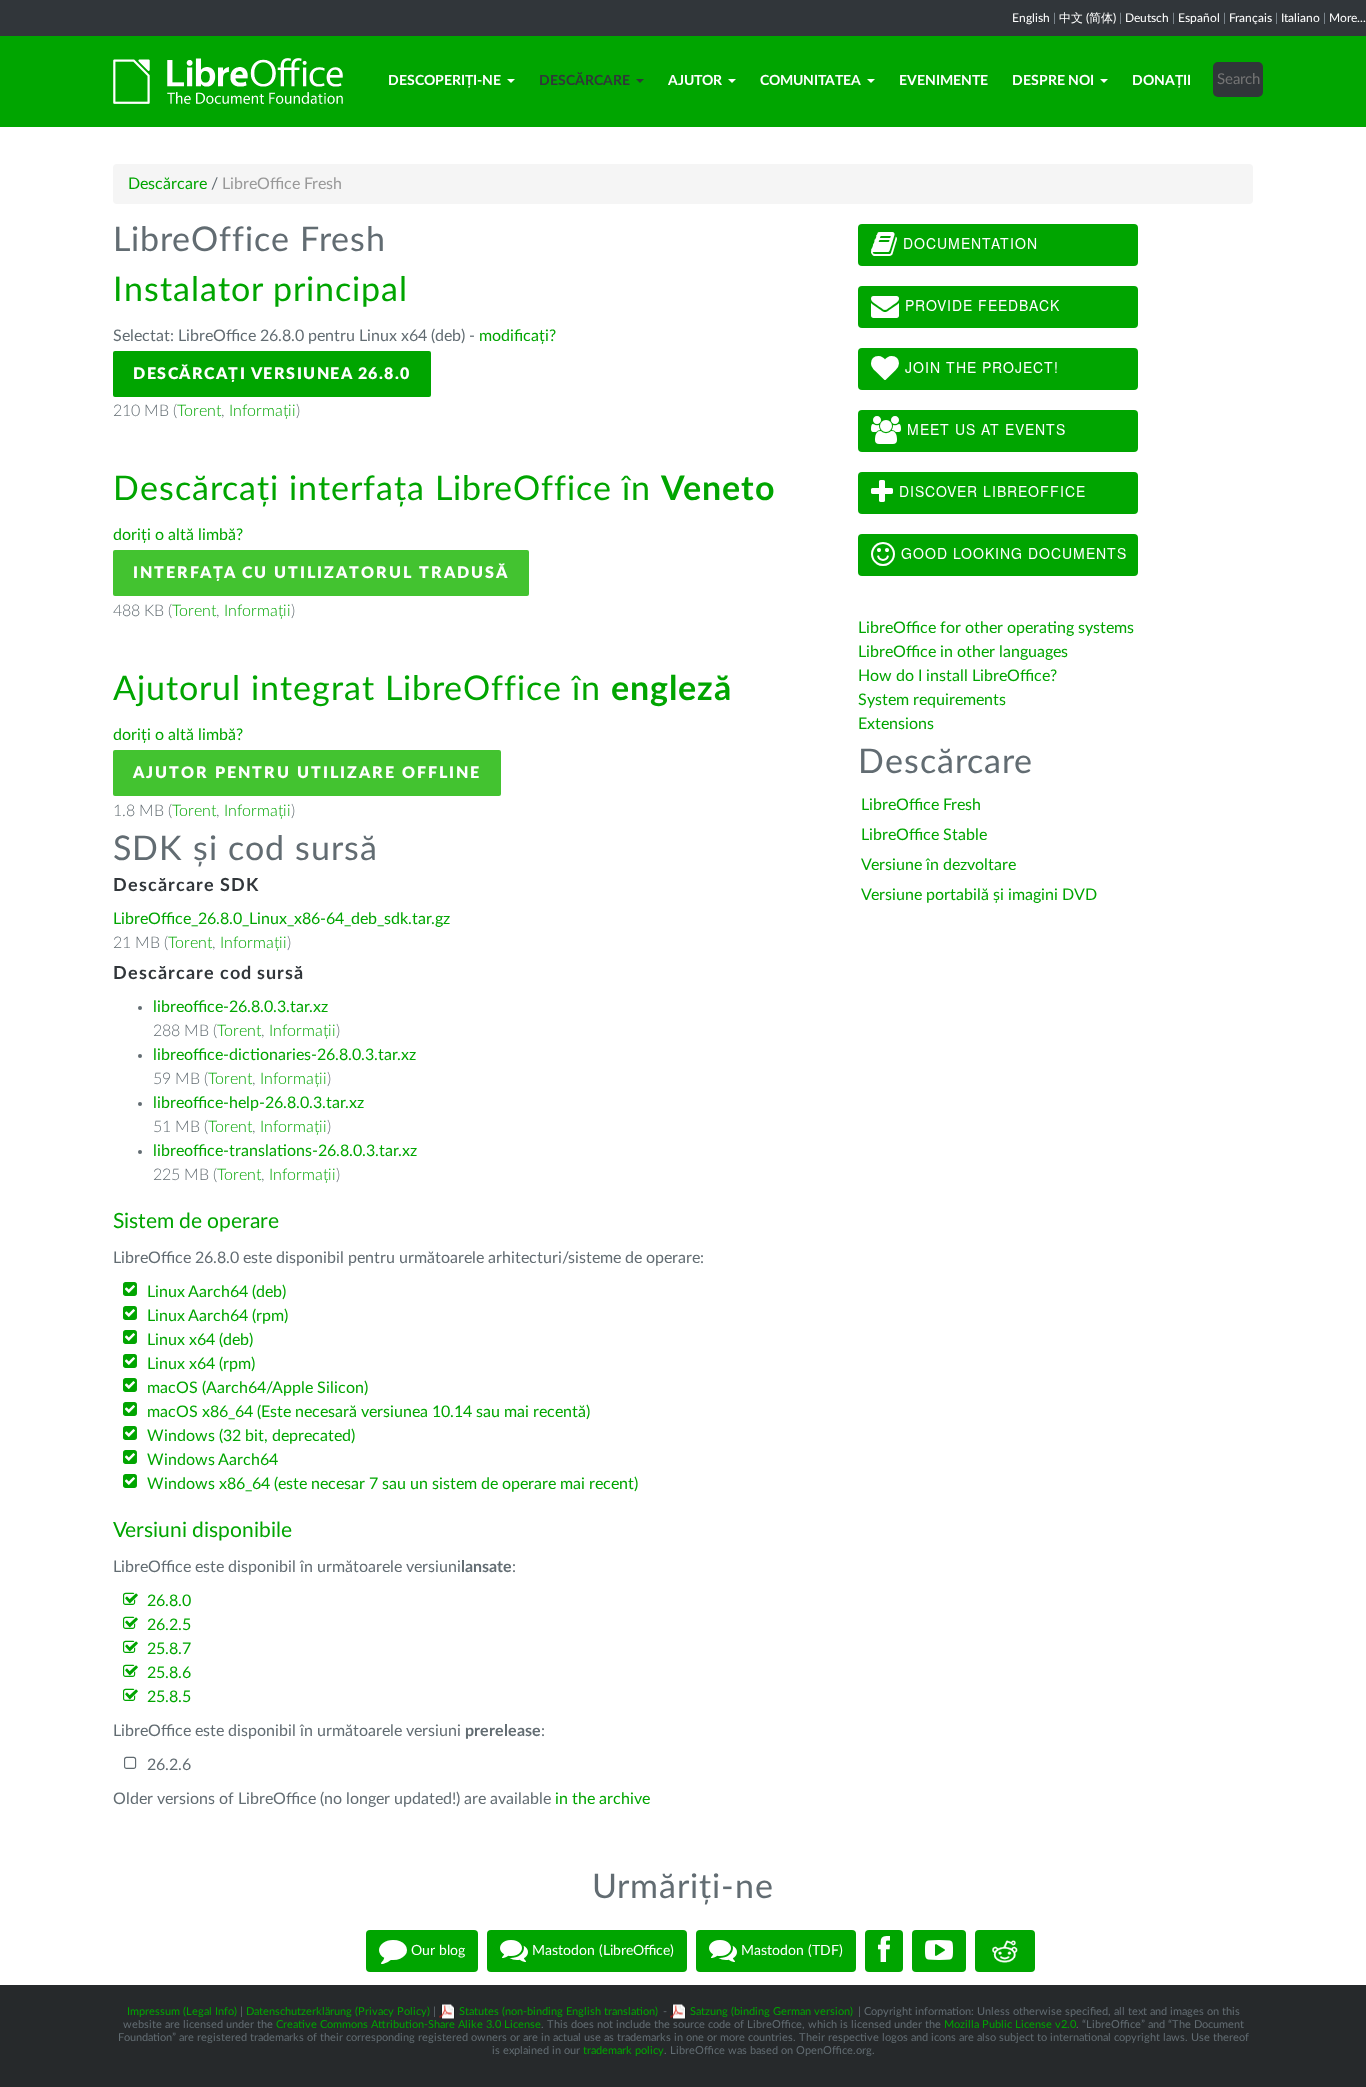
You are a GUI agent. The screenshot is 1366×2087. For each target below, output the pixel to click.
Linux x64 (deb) (200, 1340)
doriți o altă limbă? (178, 535)
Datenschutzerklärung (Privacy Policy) (338, 2011)
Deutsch (1147, 18)
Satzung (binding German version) (771, 2011)
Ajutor (695, 81)
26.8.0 (169, 1601)
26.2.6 (169, 1765)
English (1031, 18)
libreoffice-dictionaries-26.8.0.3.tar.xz (284, 1055)
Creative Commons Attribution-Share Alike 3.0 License (408, 2024)
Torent (199, 411)
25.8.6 (169, 1673)
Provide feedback (980, 305)
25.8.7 (169, 1649)
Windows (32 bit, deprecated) (251, 1436)
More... (1347, 18)
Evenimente (943, 81)
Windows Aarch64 (212, 1460)
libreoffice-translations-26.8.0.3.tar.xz (285, 1151)
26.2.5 (169, 1625)
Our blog (436, 1950)
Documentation (968, 243)
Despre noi (1053, 81)
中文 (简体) (1087, 18)
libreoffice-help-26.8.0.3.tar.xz (258, 1103)
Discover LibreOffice (990, 491)
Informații (262, 411)
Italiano (1300, 18)
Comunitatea (810, 81)
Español (1199, 18)
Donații (1161, 81)
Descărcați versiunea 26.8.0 (272, 374)
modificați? (517, 336)
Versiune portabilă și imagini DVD (979, 895)
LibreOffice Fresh (921, 805)
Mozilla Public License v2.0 (1010, 2024)
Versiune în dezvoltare (938, 865)
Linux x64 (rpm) (201, 1364)
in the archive (602, 1799)
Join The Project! (979, 367)
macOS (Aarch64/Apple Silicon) (257, 1388)
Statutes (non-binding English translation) (558, 2011)
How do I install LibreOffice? (957, 676)
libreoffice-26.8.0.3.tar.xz (240, 1007)
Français (1250, 18)
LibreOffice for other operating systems (996, 628)
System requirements (934, 700)
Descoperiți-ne (444, 81)
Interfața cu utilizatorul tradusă (321, 573)
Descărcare (584, 81)
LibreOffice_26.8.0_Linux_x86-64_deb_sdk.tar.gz (281, 919)
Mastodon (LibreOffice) (601, 1950)
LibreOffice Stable (924, 835)
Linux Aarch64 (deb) (216, 1292)
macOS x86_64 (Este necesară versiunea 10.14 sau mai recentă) (368, 1412)
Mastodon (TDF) (790, 1950)
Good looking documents (1011, 553)
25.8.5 (169, 1697)
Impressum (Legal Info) (182, 2011)
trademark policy (623, 2050)
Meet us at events (984, 429)
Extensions (896, 724)
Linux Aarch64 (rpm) (217, 1316)
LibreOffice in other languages (963, 652)
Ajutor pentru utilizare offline (307, 773)
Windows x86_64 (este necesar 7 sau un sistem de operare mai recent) (392, 1484)
